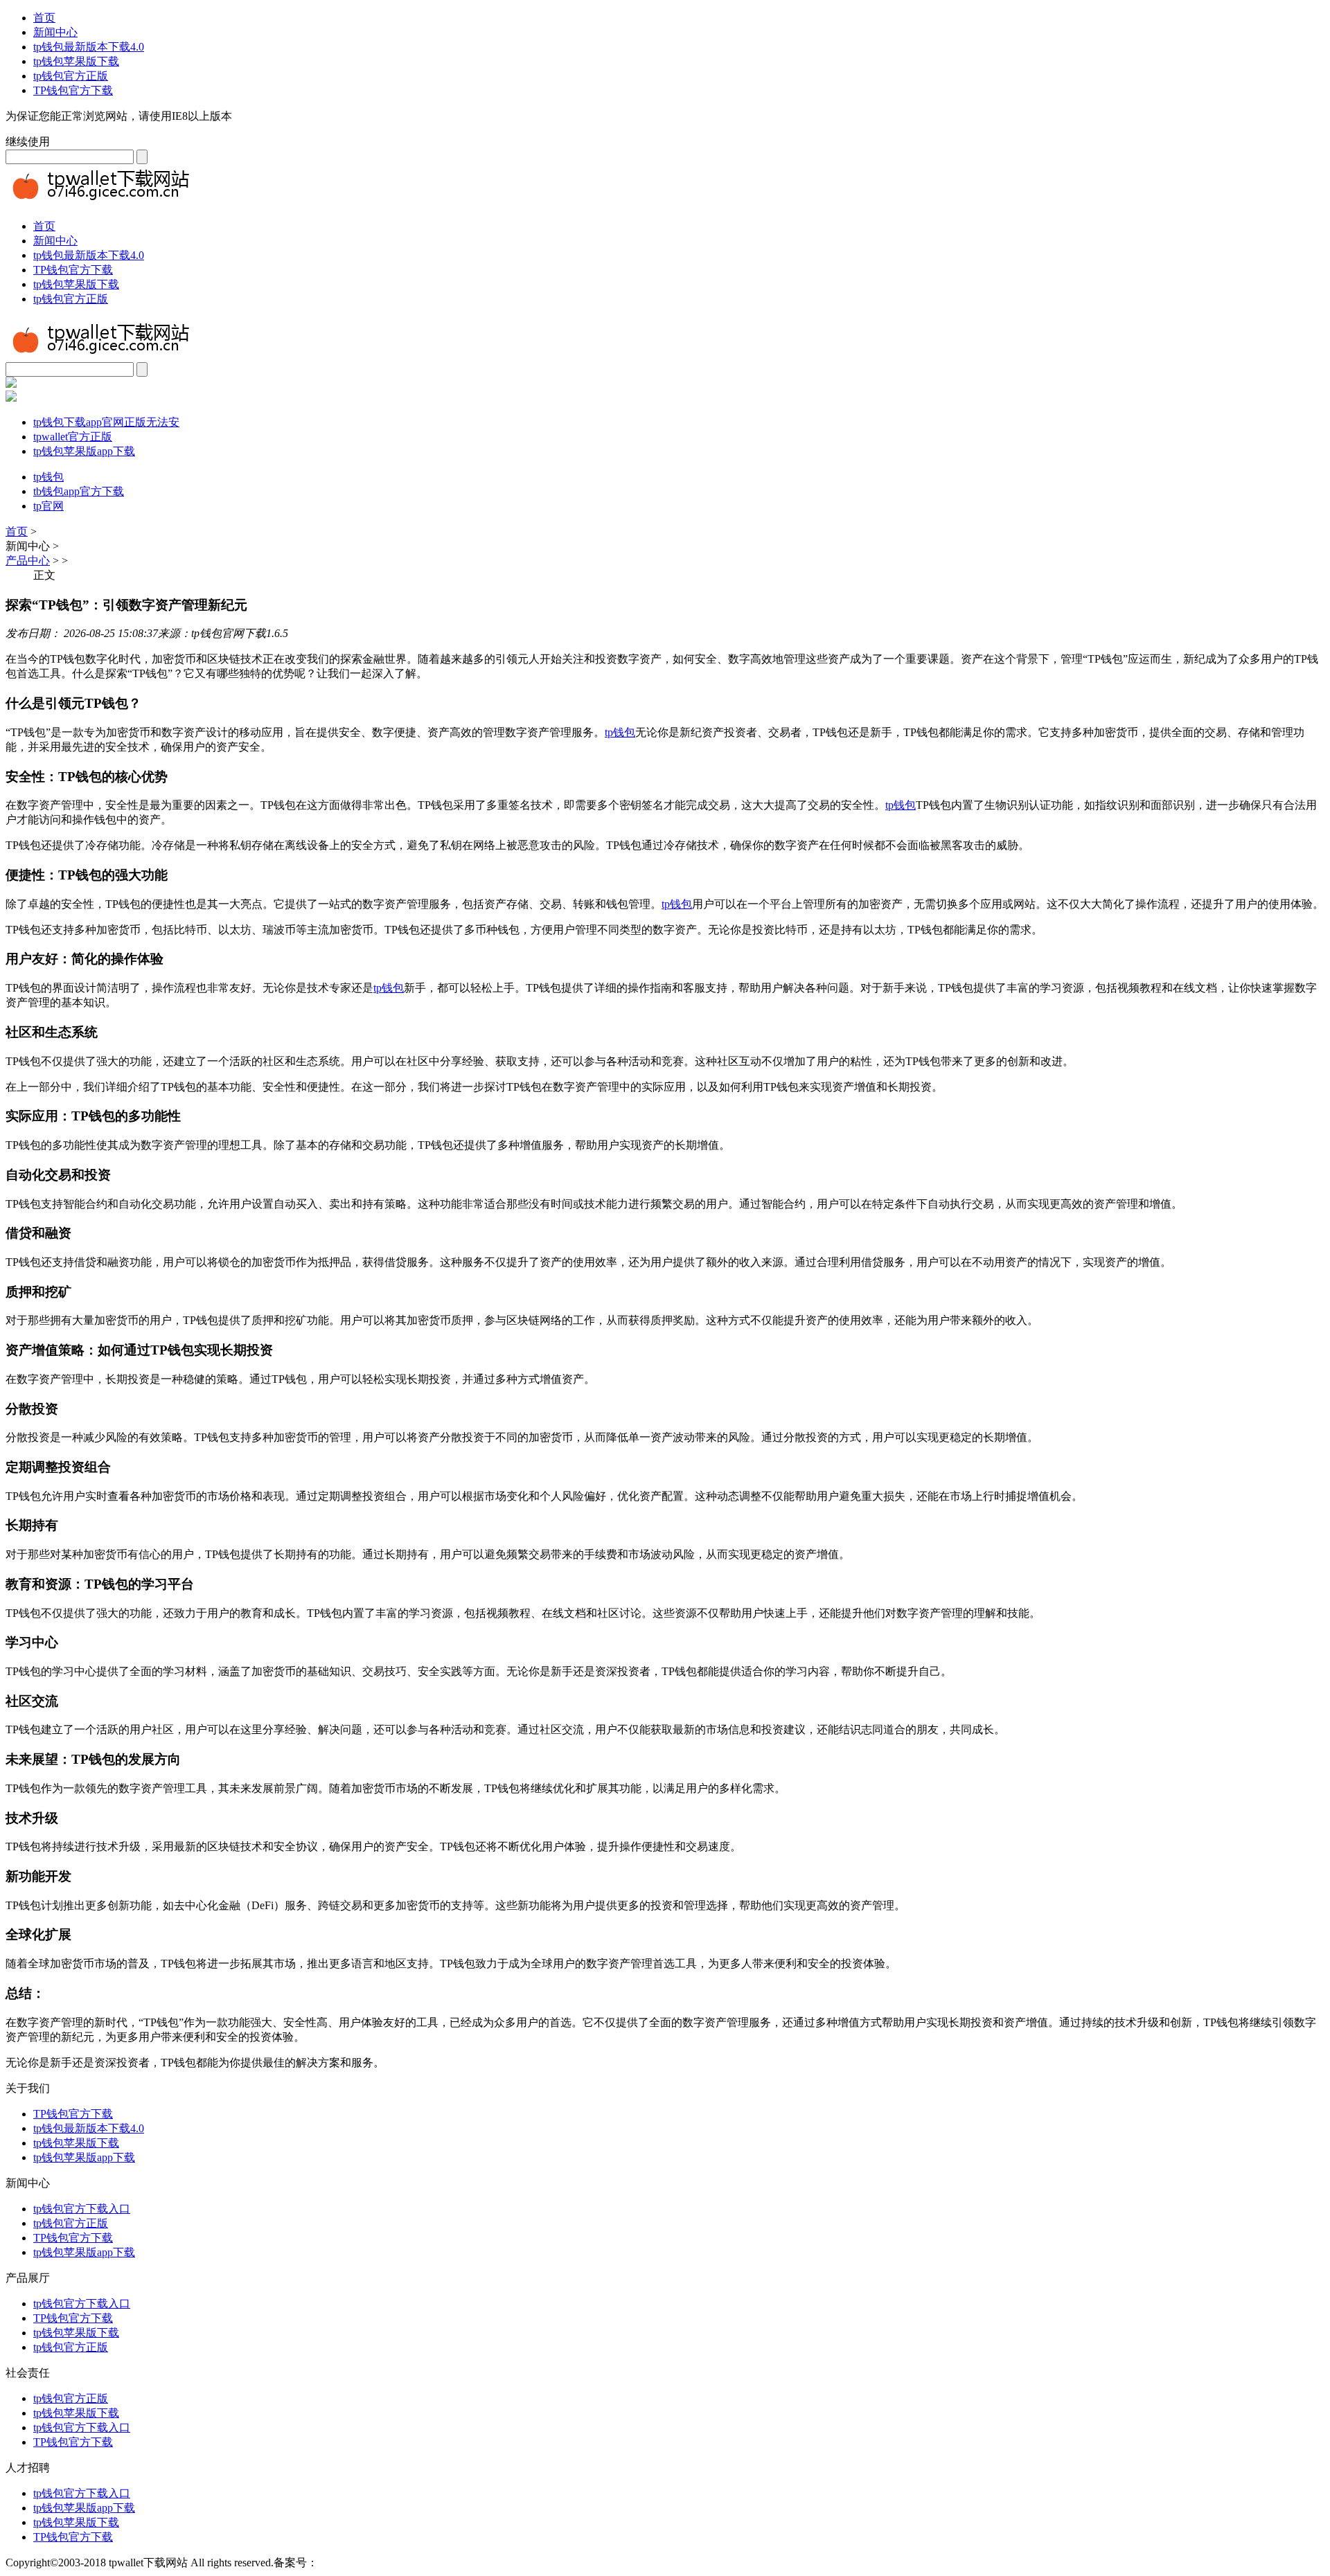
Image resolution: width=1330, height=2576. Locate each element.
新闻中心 (55, 32)
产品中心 (28, 561)
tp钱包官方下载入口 (82, 2209)
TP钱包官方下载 (73, 90)
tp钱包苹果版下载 (76, 61)
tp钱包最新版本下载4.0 (89, 47)
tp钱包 (48, 477)
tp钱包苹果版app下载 (84, 451)
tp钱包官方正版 (71, 76)
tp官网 (48, 506)
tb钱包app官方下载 (79, 491)
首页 (44, 18)
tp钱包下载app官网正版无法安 (106, 422)
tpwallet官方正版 (73, 437)
